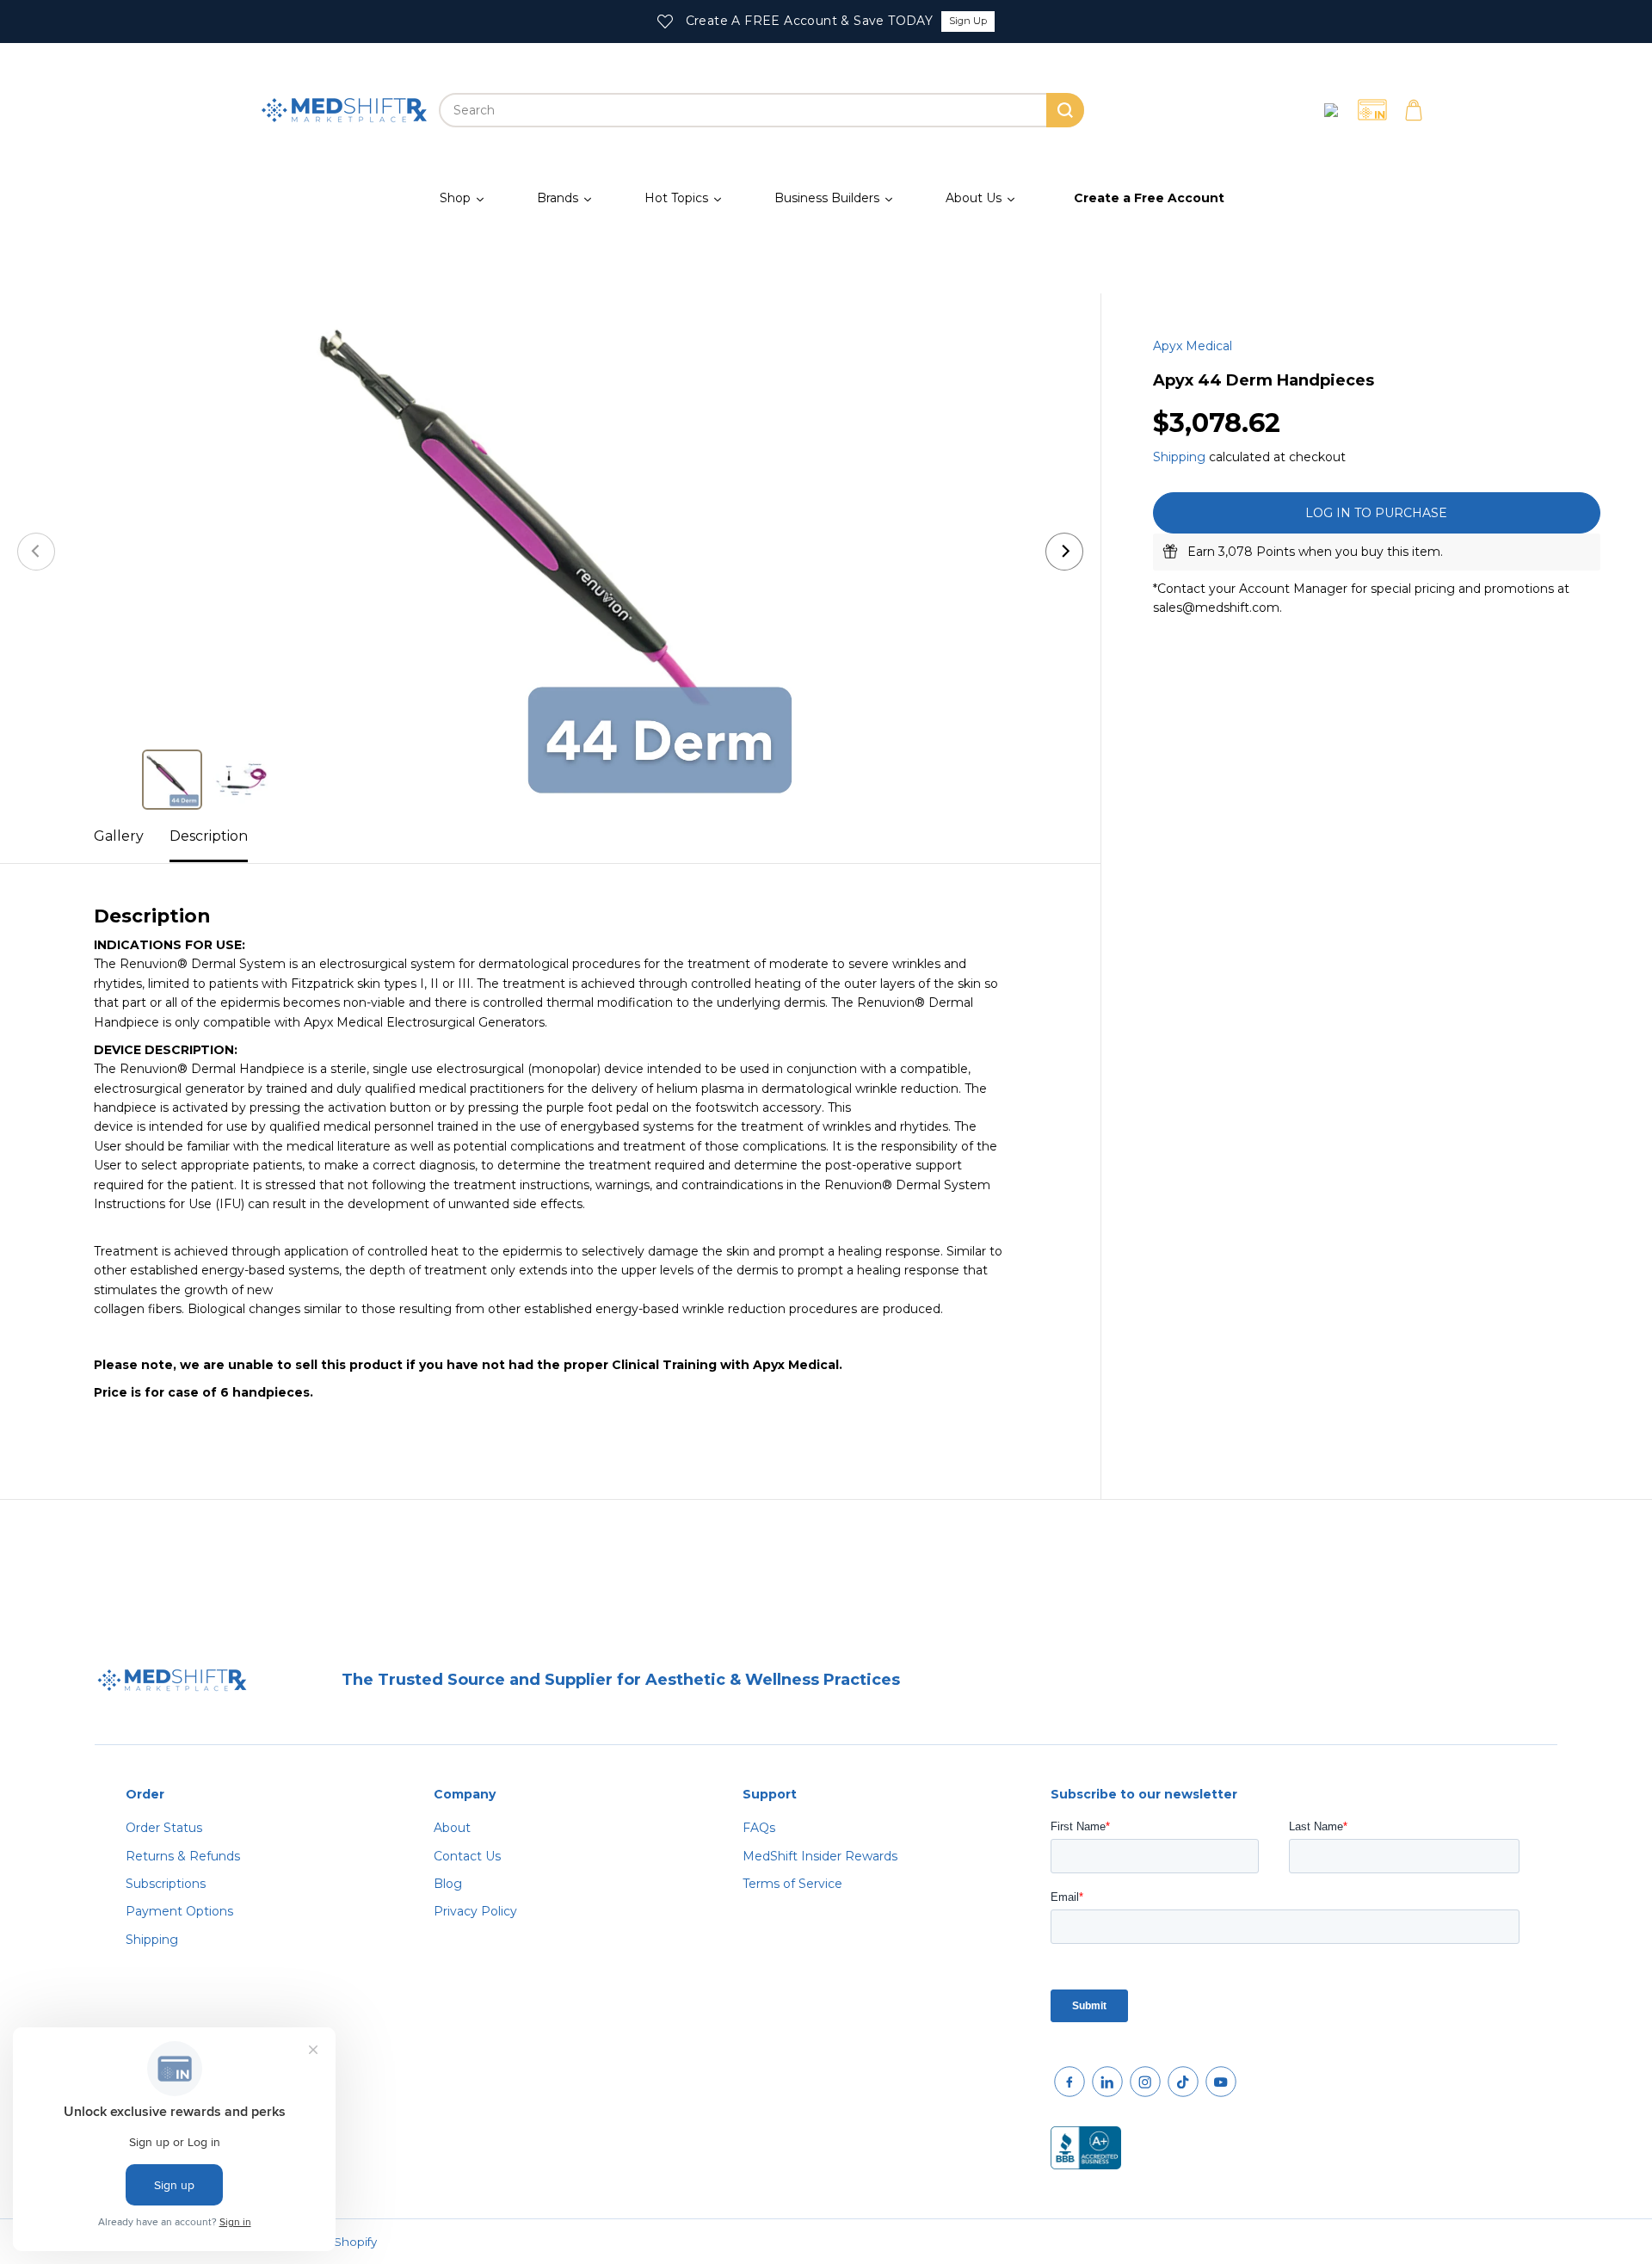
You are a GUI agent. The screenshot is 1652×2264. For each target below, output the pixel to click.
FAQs (759, 1828)
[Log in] (1331, 110)
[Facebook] (1069, 2082)
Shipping (1179, 456)
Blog (448, 1884)
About (452, 1828)
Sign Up (968, 21)
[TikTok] (1183, 2082)
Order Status (164, 1828)
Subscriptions (166, 1884)
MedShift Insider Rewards (820, 1856)
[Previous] (36, 552)
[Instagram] (1145, 2082)
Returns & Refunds (183, 1856)
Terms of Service (792, 1884)
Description (209, 836)
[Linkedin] (1107, 2082)
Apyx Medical (1193, 346)
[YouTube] (1221, 2082)
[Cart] (1414, 110)
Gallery (119, 836)
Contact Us (467, 1856)
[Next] (1064, 552)
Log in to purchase (1376, 513)
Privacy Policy (475, 1911)
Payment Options (179, 1911)
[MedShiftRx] (344, 110)
